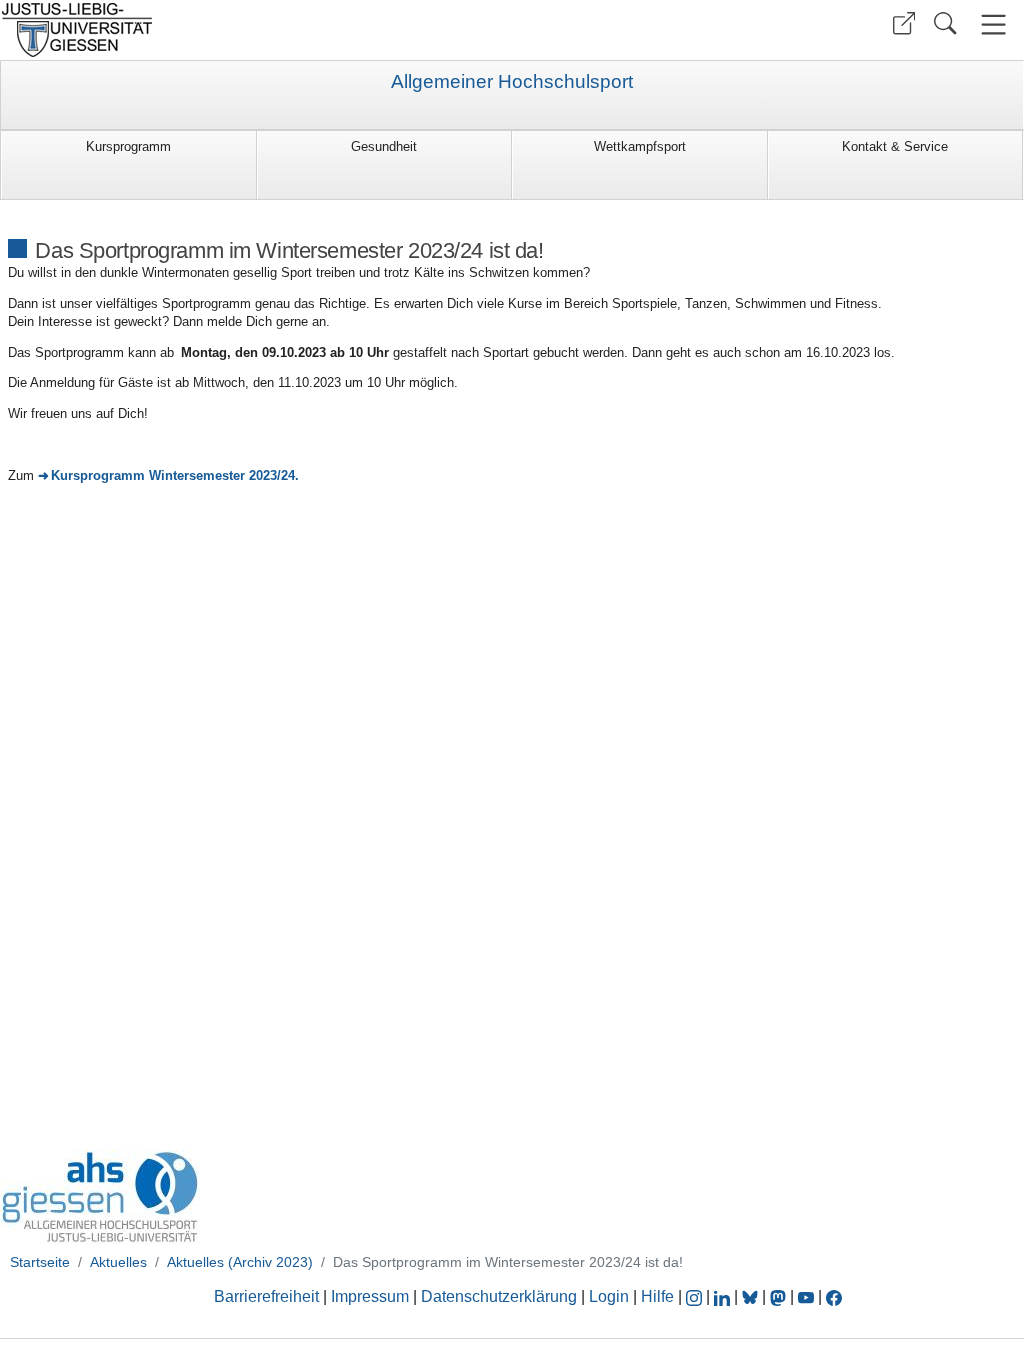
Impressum (370, 1296)
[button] (904, 23)
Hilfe (657, 1296)
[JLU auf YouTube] (806, 1296)
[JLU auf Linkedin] (724, 1296)
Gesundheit (384, 146)
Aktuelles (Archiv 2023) (240, 1262)
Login (611, 1296)
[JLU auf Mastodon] (780, 1296)
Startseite (40, 1262)
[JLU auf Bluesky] (752, 1296)
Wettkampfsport (640, 146)
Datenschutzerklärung (499, 1296)
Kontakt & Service (895, 146)
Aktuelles (118, 1262)
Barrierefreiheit (266, 1296)
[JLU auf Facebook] (834, 1296)
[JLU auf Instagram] (696, 1296)
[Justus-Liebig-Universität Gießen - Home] (253, 30)
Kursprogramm (128, 146)
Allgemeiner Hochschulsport (512, 82)
